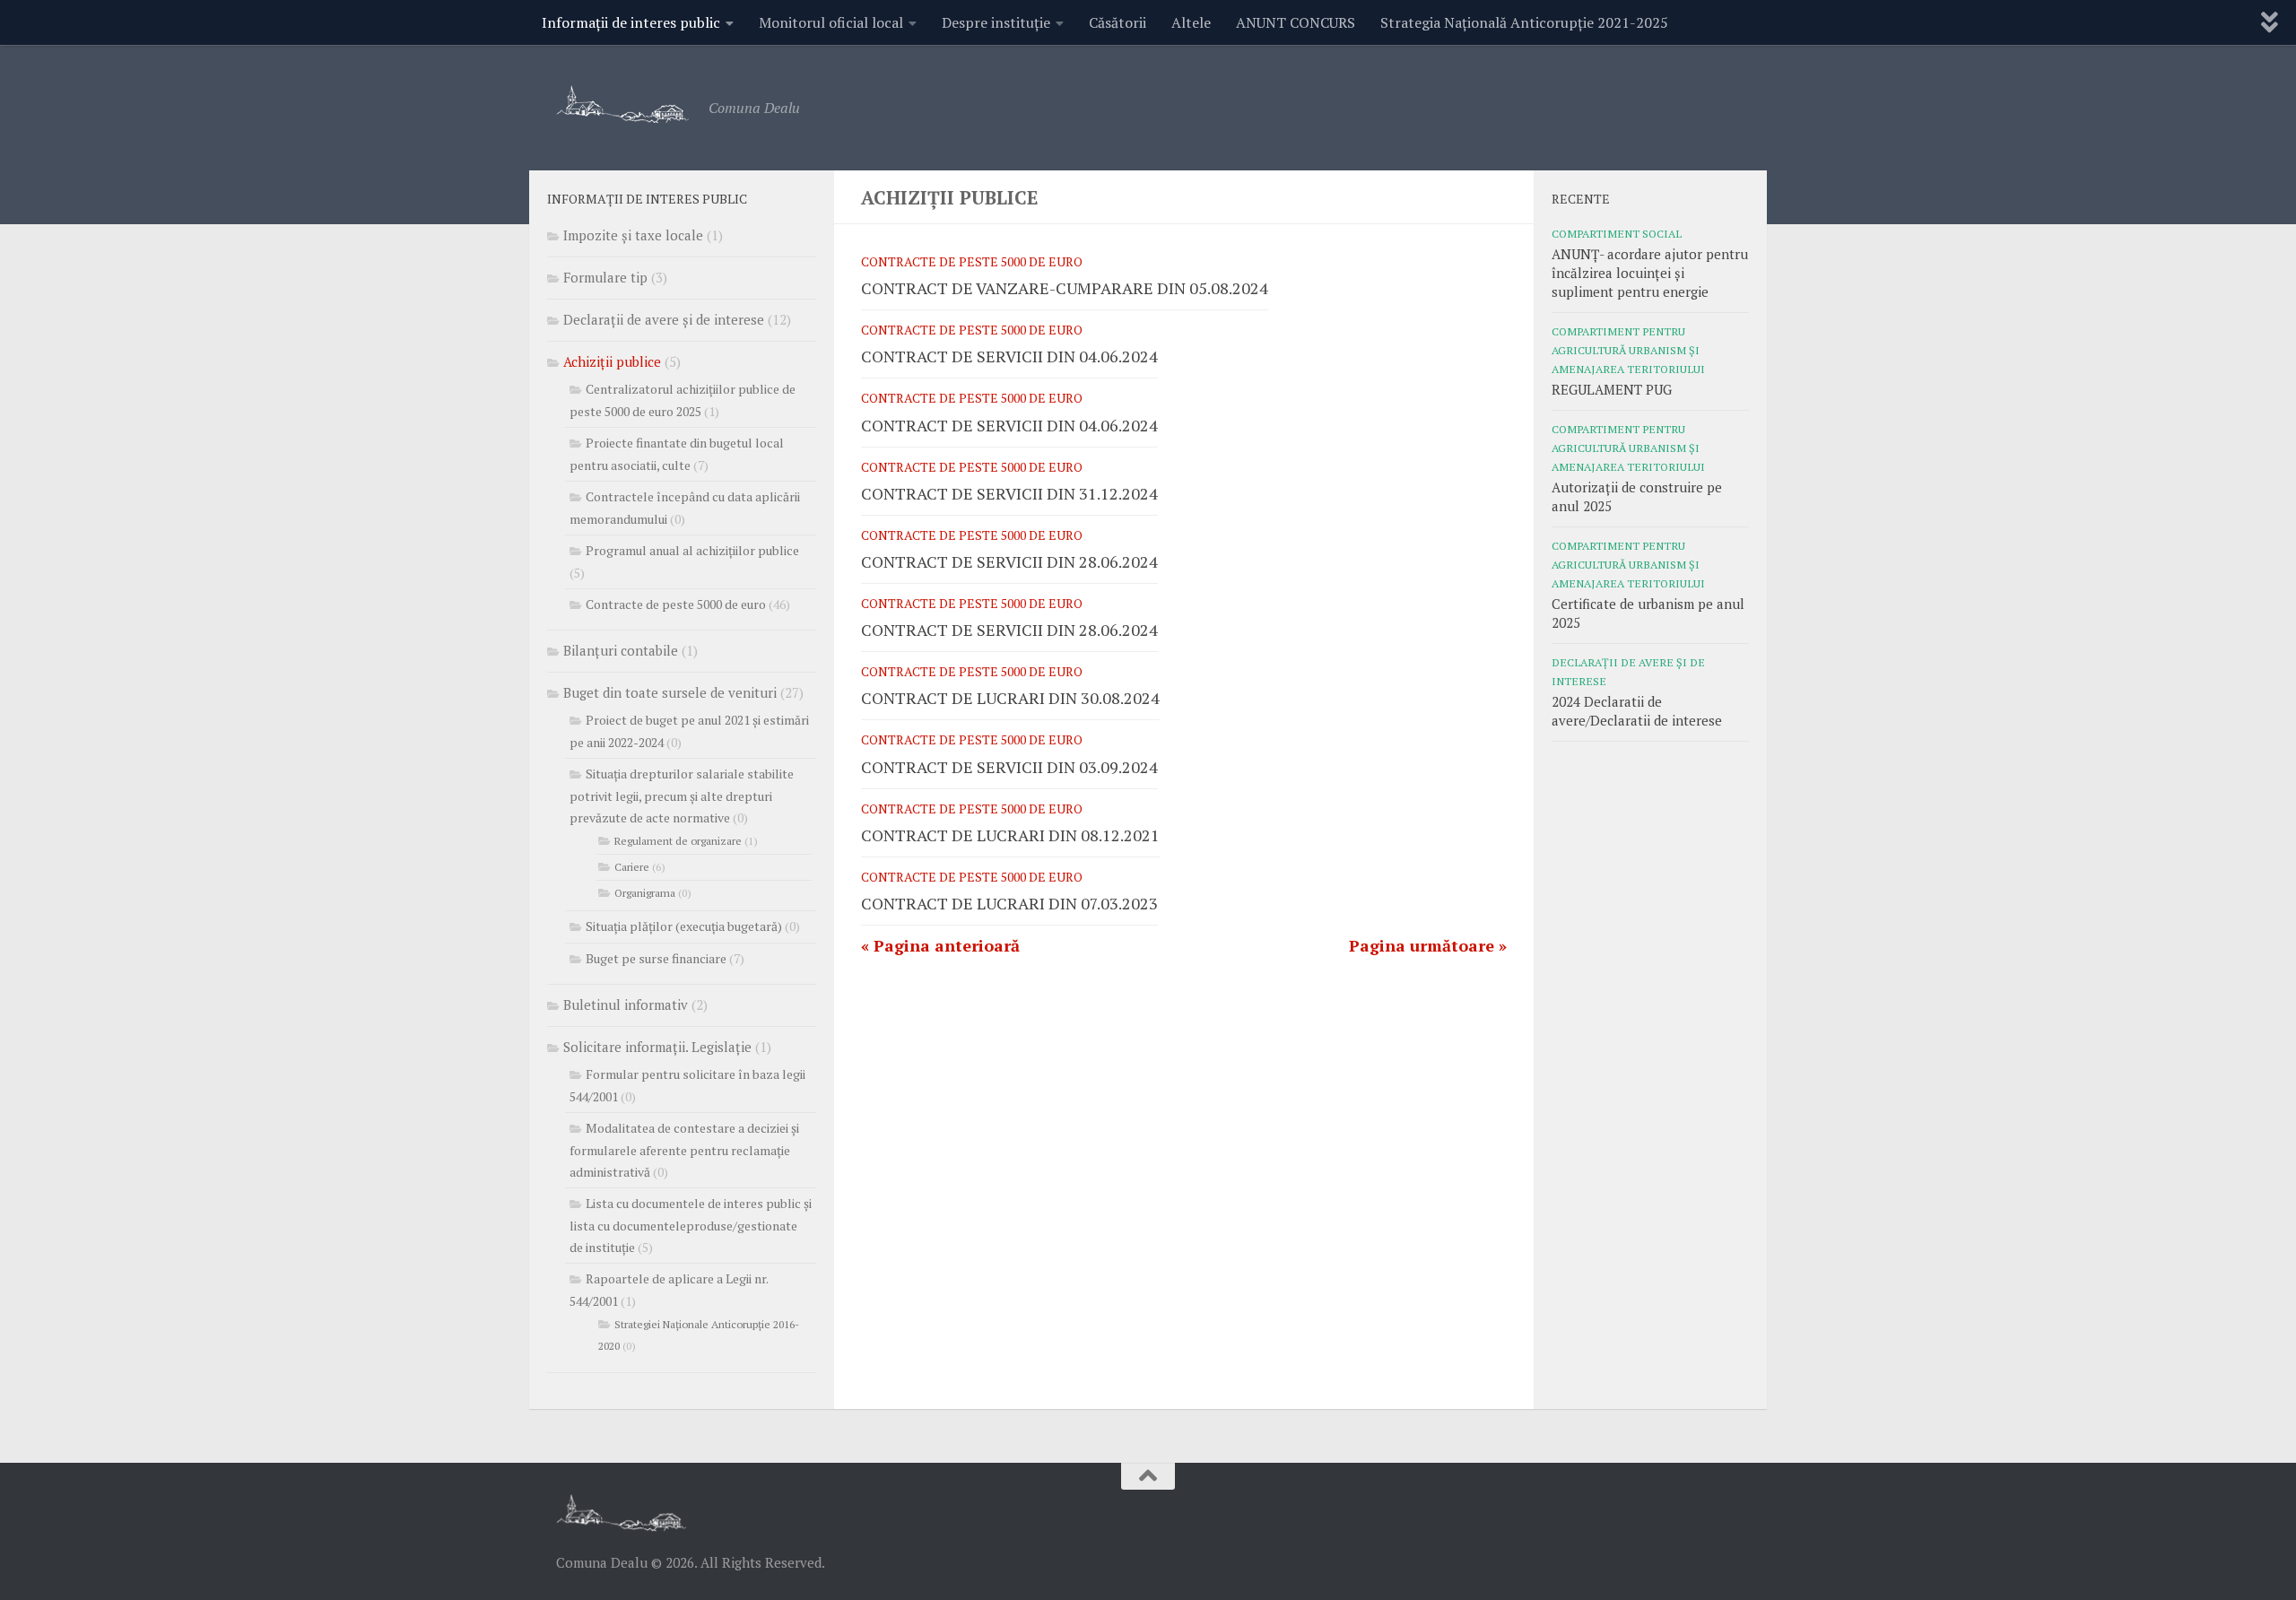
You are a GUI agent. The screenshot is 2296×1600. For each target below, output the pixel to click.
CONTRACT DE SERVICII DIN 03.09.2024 (1009, 767)
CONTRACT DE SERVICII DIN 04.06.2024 (1009, 356)
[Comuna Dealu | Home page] (623, 104)
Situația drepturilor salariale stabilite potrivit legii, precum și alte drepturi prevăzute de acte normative (682, 796)
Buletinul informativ (626, 1004)
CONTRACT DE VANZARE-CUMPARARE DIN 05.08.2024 (1065, 288)
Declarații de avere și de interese (664, 319)
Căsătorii (1118, 22)
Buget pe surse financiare (656, 958)
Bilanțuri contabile (621, 650)
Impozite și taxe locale (633, 235)
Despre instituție (996, 22)
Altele (1191, 22)
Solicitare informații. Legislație (657, 1047)
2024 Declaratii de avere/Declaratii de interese (1637, 711)
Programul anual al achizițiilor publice (692, 550)
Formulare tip (605, 277)
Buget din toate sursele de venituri (670, 692)
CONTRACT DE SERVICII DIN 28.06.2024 (1009, 561)
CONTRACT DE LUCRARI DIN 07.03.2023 (1009, 903)
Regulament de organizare (678, 841)
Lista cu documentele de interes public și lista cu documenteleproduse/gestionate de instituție (691, 1225)
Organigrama (645, 893)
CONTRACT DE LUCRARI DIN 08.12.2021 (1010, 835)
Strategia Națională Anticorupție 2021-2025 (1524, 22)
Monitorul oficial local (831, 22)
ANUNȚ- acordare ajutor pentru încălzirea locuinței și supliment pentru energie (1650, 273)
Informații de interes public (631, 22)
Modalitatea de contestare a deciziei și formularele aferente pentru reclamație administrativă (684, 1150)
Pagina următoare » (1428, 945)
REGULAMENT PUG (1612, 389)
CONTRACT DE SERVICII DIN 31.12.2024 (1009, 493)
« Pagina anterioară (940, 945)
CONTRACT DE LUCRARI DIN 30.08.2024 (1010, 698)
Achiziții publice (612, 361)
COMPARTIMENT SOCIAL (1617, 233)
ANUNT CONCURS (1296, 22)
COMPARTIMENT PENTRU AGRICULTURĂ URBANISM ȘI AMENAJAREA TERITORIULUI (1628, 350)
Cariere (632, 867)
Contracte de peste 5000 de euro (972, 261)
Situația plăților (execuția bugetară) (684, 926)
